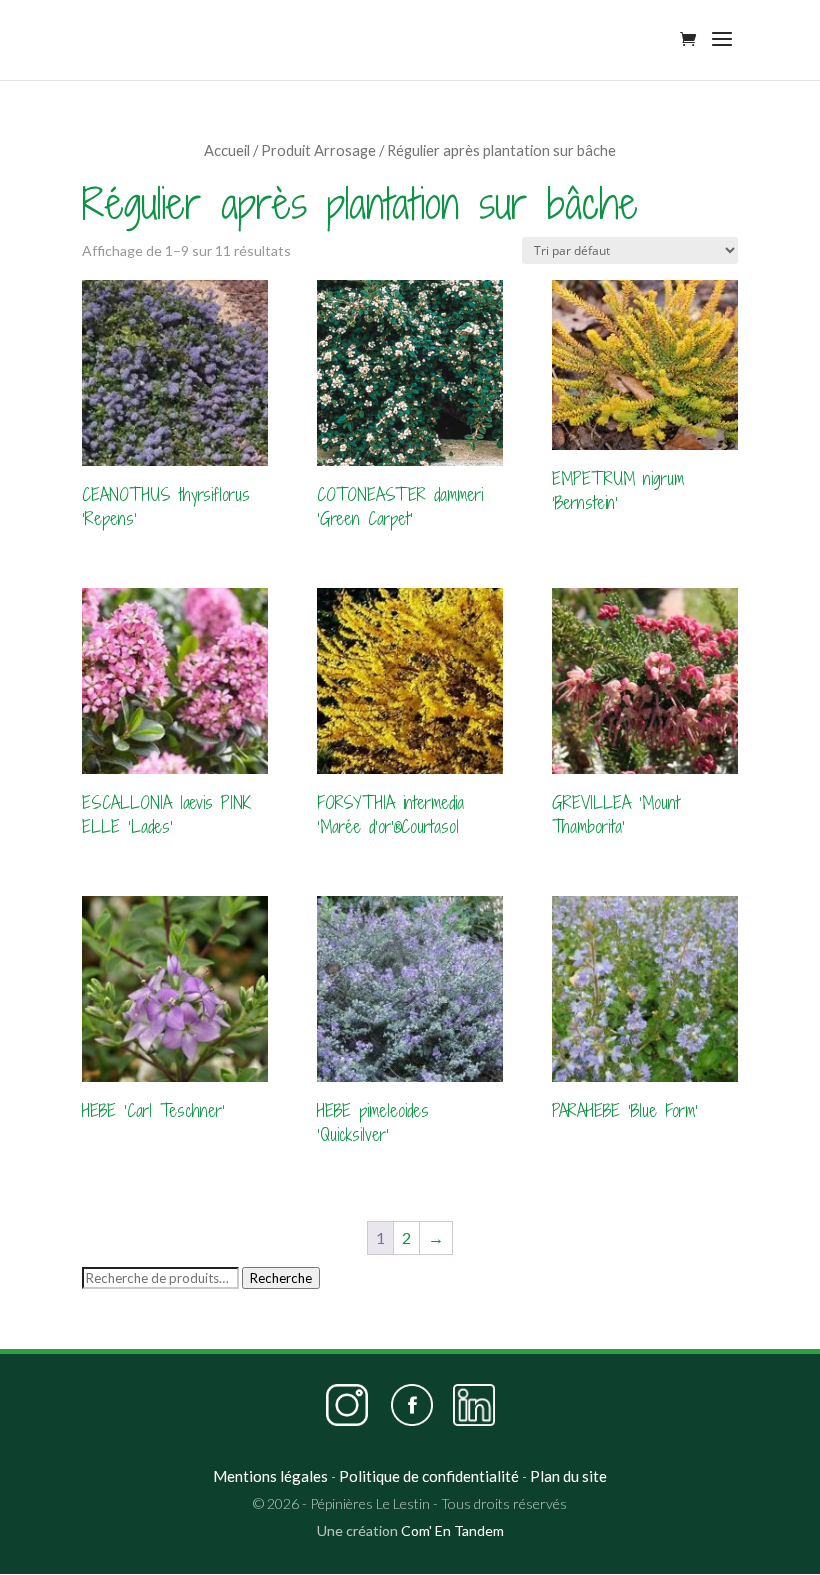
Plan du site (568, 1476)
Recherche (281, 1278)
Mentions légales (270, 1476)
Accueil (227, 150)
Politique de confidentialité (429, 1476)
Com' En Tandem (452, 1530)
